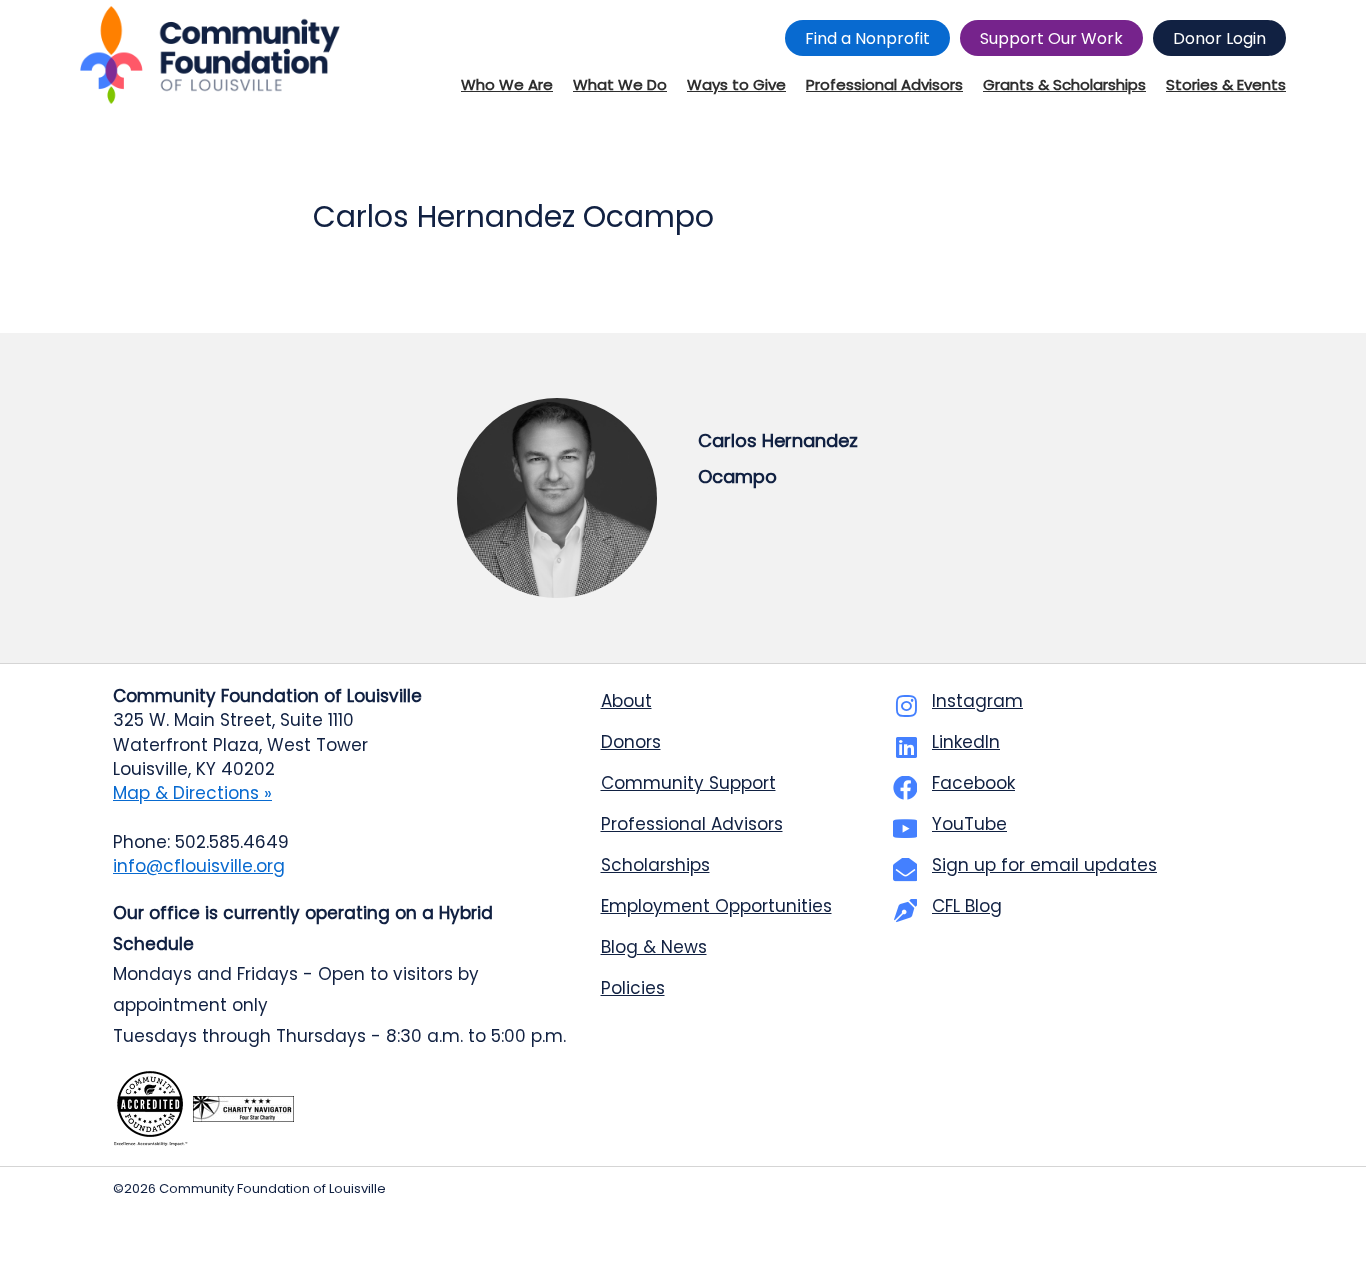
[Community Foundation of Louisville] (210, 55)
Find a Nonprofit (867, 38)
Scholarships (655, 865)
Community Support (688, 783)
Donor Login (1219, 38)
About (626, 701)
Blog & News (654, 947)
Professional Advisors (692, 824)
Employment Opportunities (716, 906)
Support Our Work (1051, 38)
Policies (633, 988)
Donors (631, 742)
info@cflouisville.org (199, 866)
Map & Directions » (192, 793)
